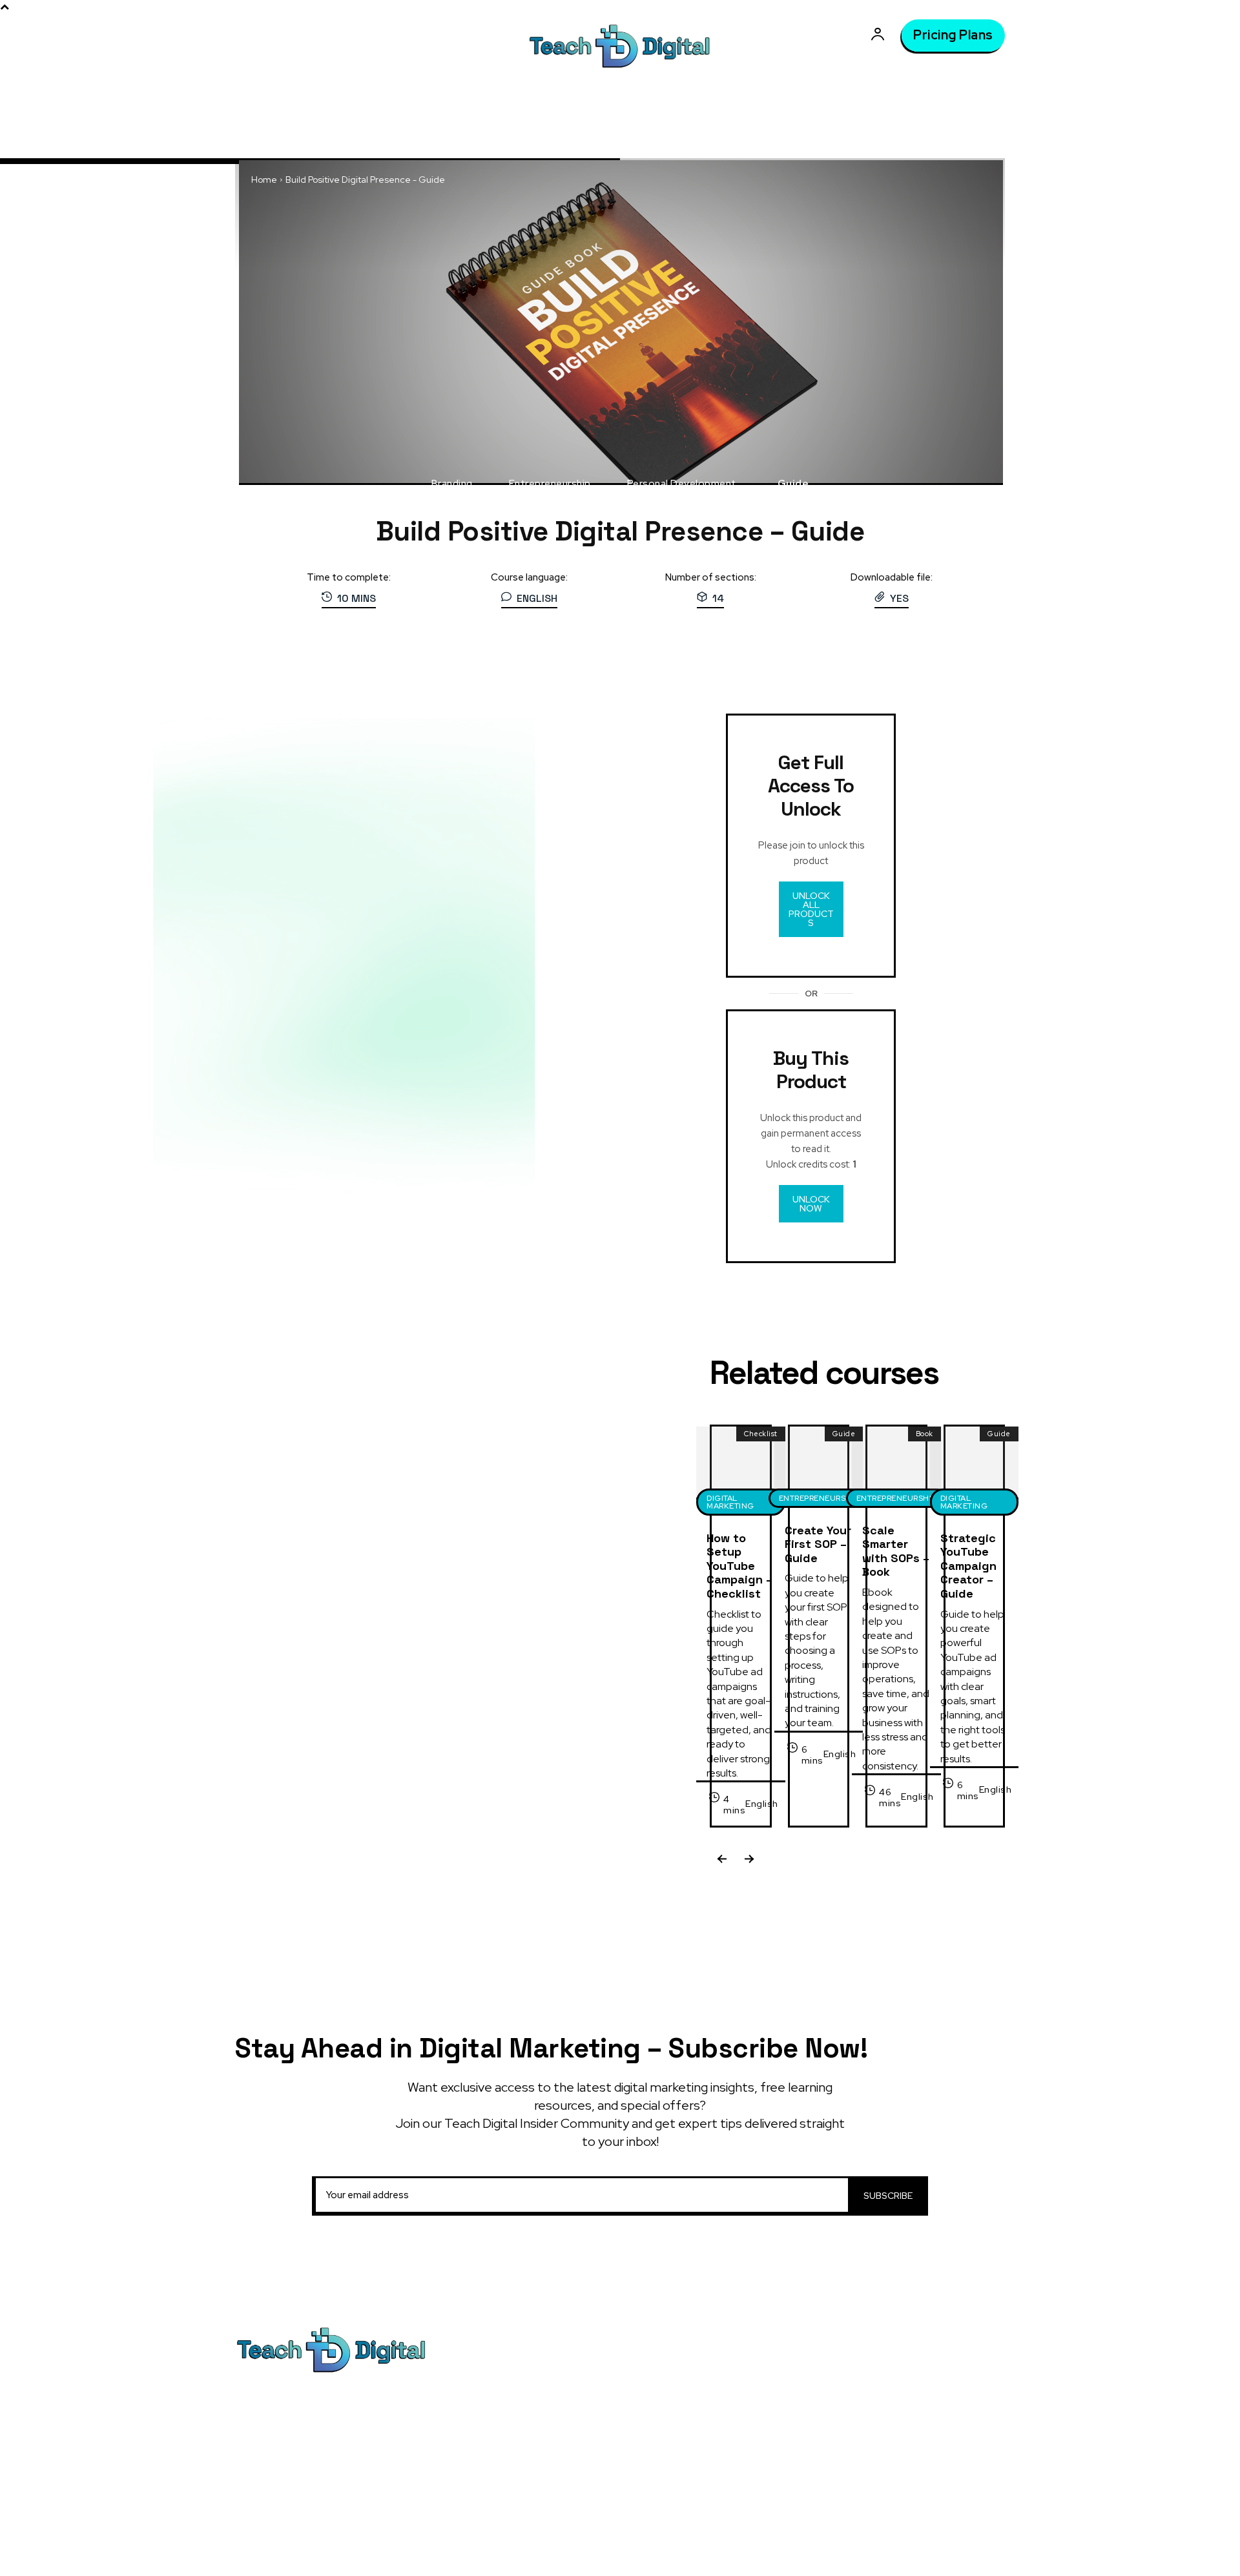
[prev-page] (722, 1861)
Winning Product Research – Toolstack (753, 2526)
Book (925, 1434)
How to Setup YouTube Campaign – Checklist (739, 1566)
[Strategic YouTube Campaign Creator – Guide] (974, 1462)
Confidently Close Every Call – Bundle (751, 2438)
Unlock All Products (811, 909)
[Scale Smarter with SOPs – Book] (896, 1462)
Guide (793, 484)
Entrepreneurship (550, 484)
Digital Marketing (730, 1502)
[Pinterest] (811, 674)
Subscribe (888, 2196)
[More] (871, 674)
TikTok (908, 2378)
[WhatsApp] (840, 674)
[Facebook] (751, 674)
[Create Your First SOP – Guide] (819, 1462)
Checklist (761, 1434)
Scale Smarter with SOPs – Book (896, 1551)
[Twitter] (781, 674)
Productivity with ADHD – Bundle (740, 2414)
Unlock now (811, 1204)
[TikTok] (881, 2378)
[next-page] (748, 1861)
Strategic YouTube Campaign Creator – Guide (968, 1566)
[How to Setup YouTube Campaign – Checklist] (740, 1462)
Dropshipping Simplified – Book (738, 2463)
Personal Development (682, 484)
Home (264, 180)
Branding (452, 484)
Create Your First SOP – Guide (818, 1544)
